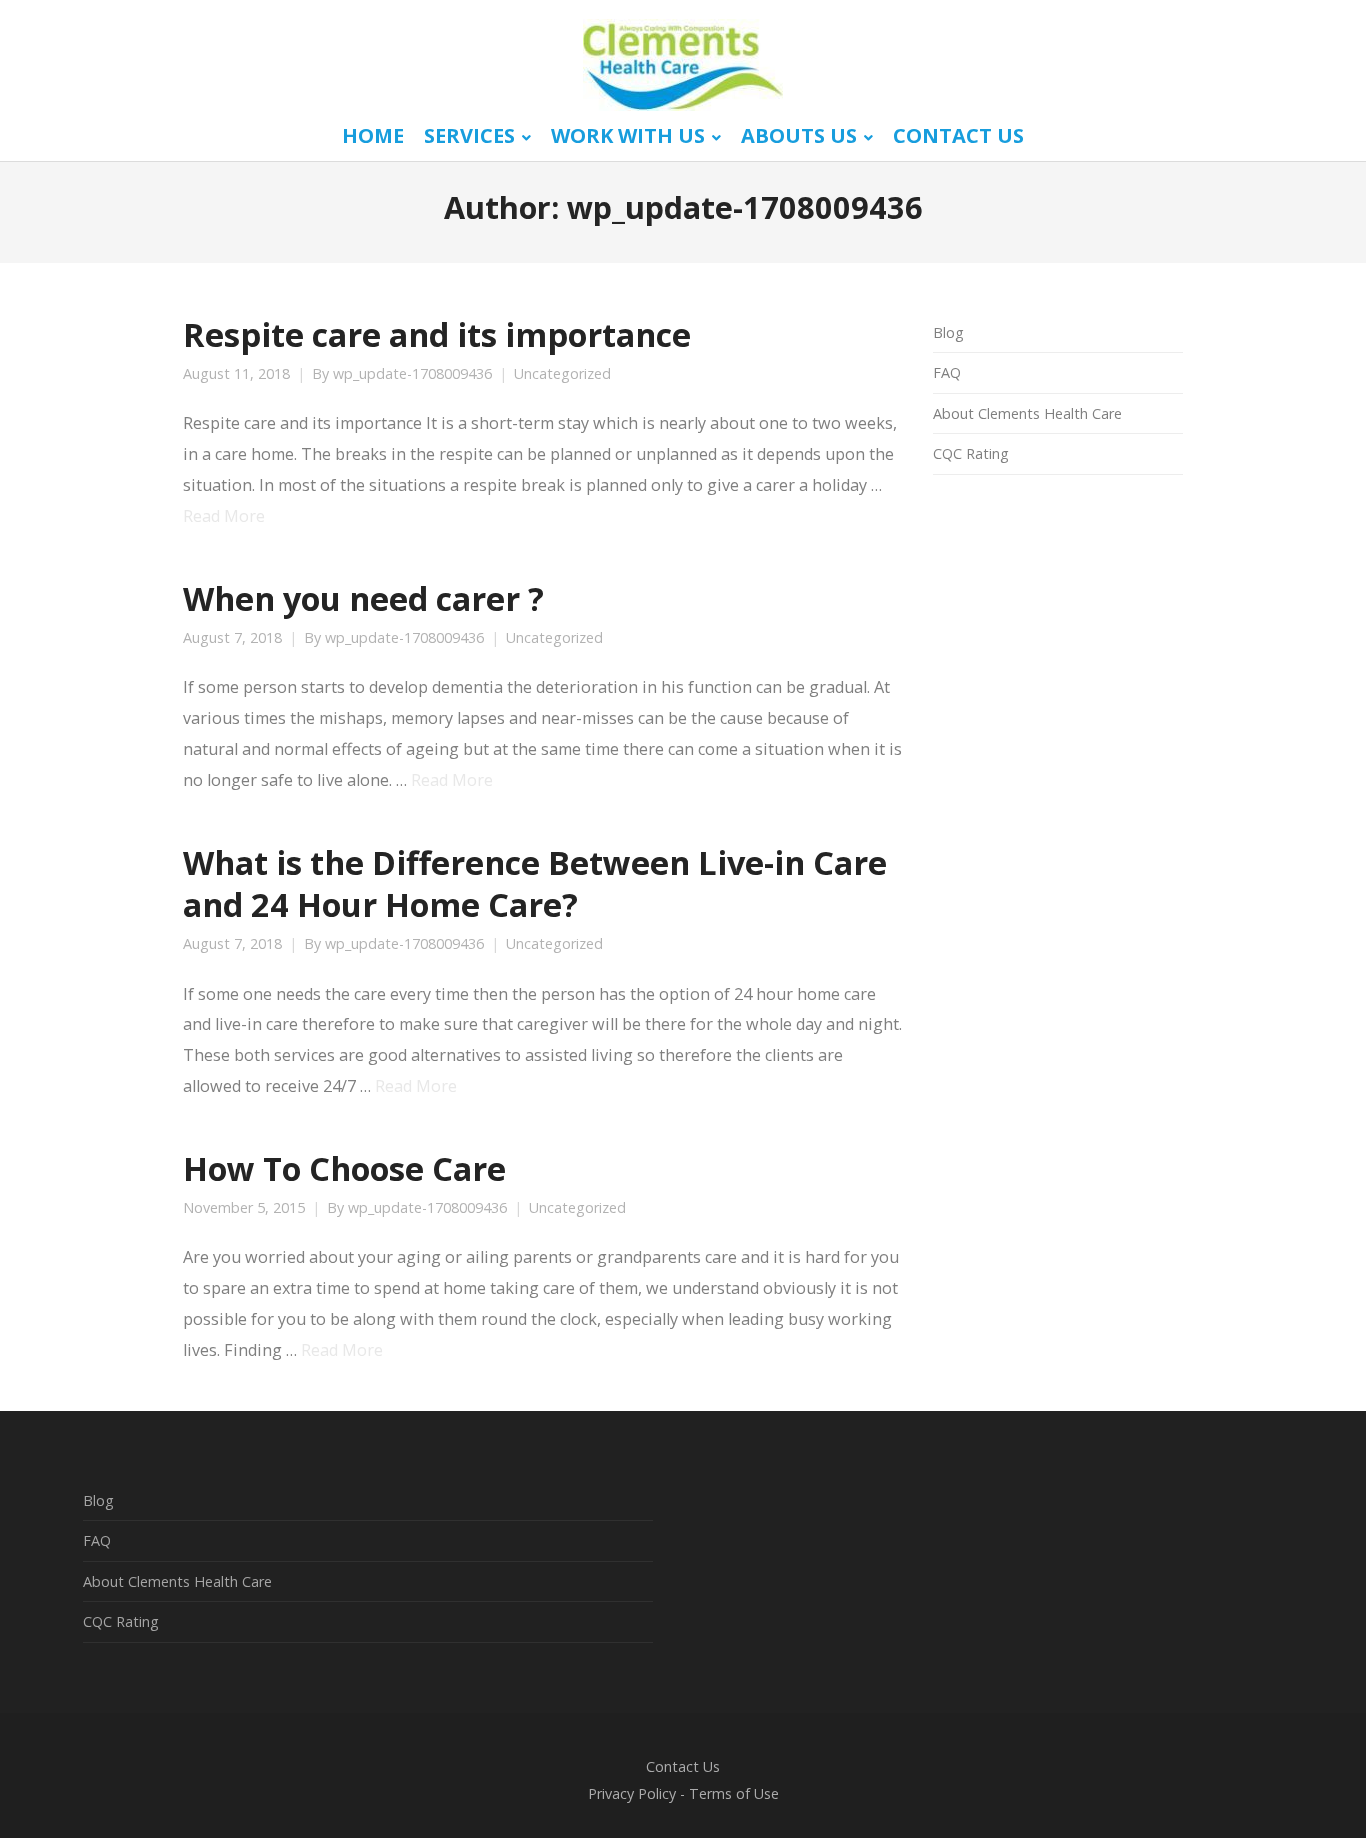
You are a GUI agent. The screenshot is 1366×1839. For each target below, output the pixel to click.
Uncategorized (562, 374)
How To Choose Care (344, 1168)
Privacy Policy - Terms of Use (683, 1793)
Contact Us (683, 1766)
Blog (948, 332)
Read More (224, 516)
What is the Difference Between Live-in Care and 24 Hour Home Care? (535, 883)
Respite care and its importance (437, 334)
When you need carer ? (363, 598)
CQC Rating (971, 453)
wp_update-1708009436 (412, 374)
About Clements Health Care (1027, 413)
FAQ (947, 372)
